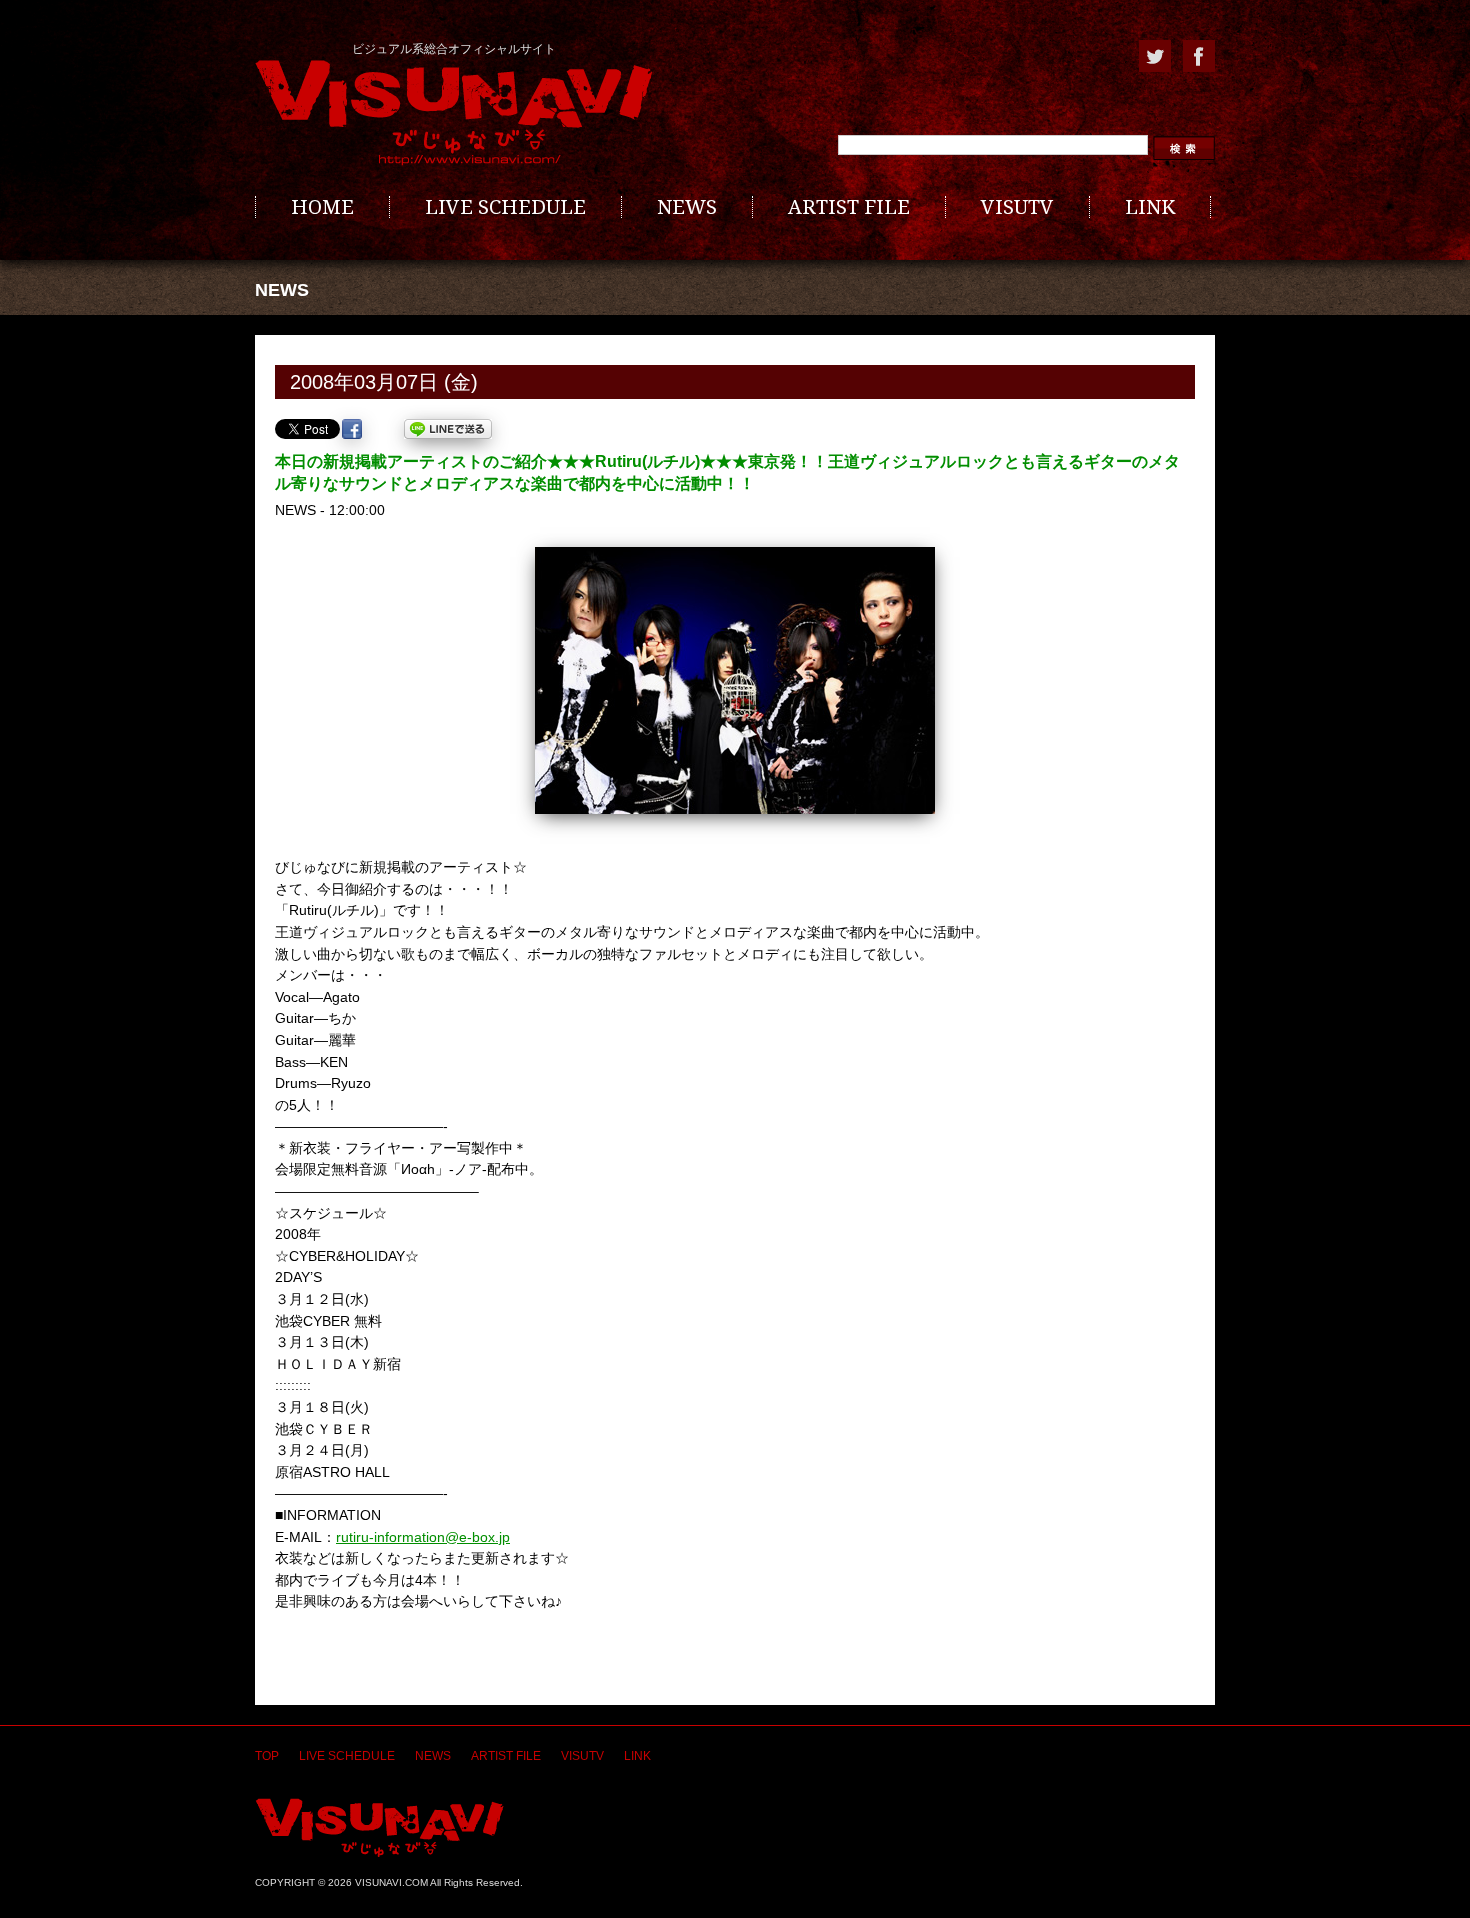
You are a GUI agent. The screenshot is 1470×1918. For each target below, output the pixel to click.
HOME (322, 207)
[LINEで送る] (448, 429)
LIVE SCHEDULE (505, 207)
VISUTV (1017, 207)
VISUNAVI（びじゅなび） (379, 1827)
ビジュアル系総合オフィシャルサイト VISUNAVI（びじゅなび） (454, 113)
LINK (1150, 207)
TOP (267, 1756)
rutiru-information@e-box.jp (423, 1537)
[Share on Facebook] (352, 429)
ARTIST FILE (849, 207)
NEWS (687, 207)
